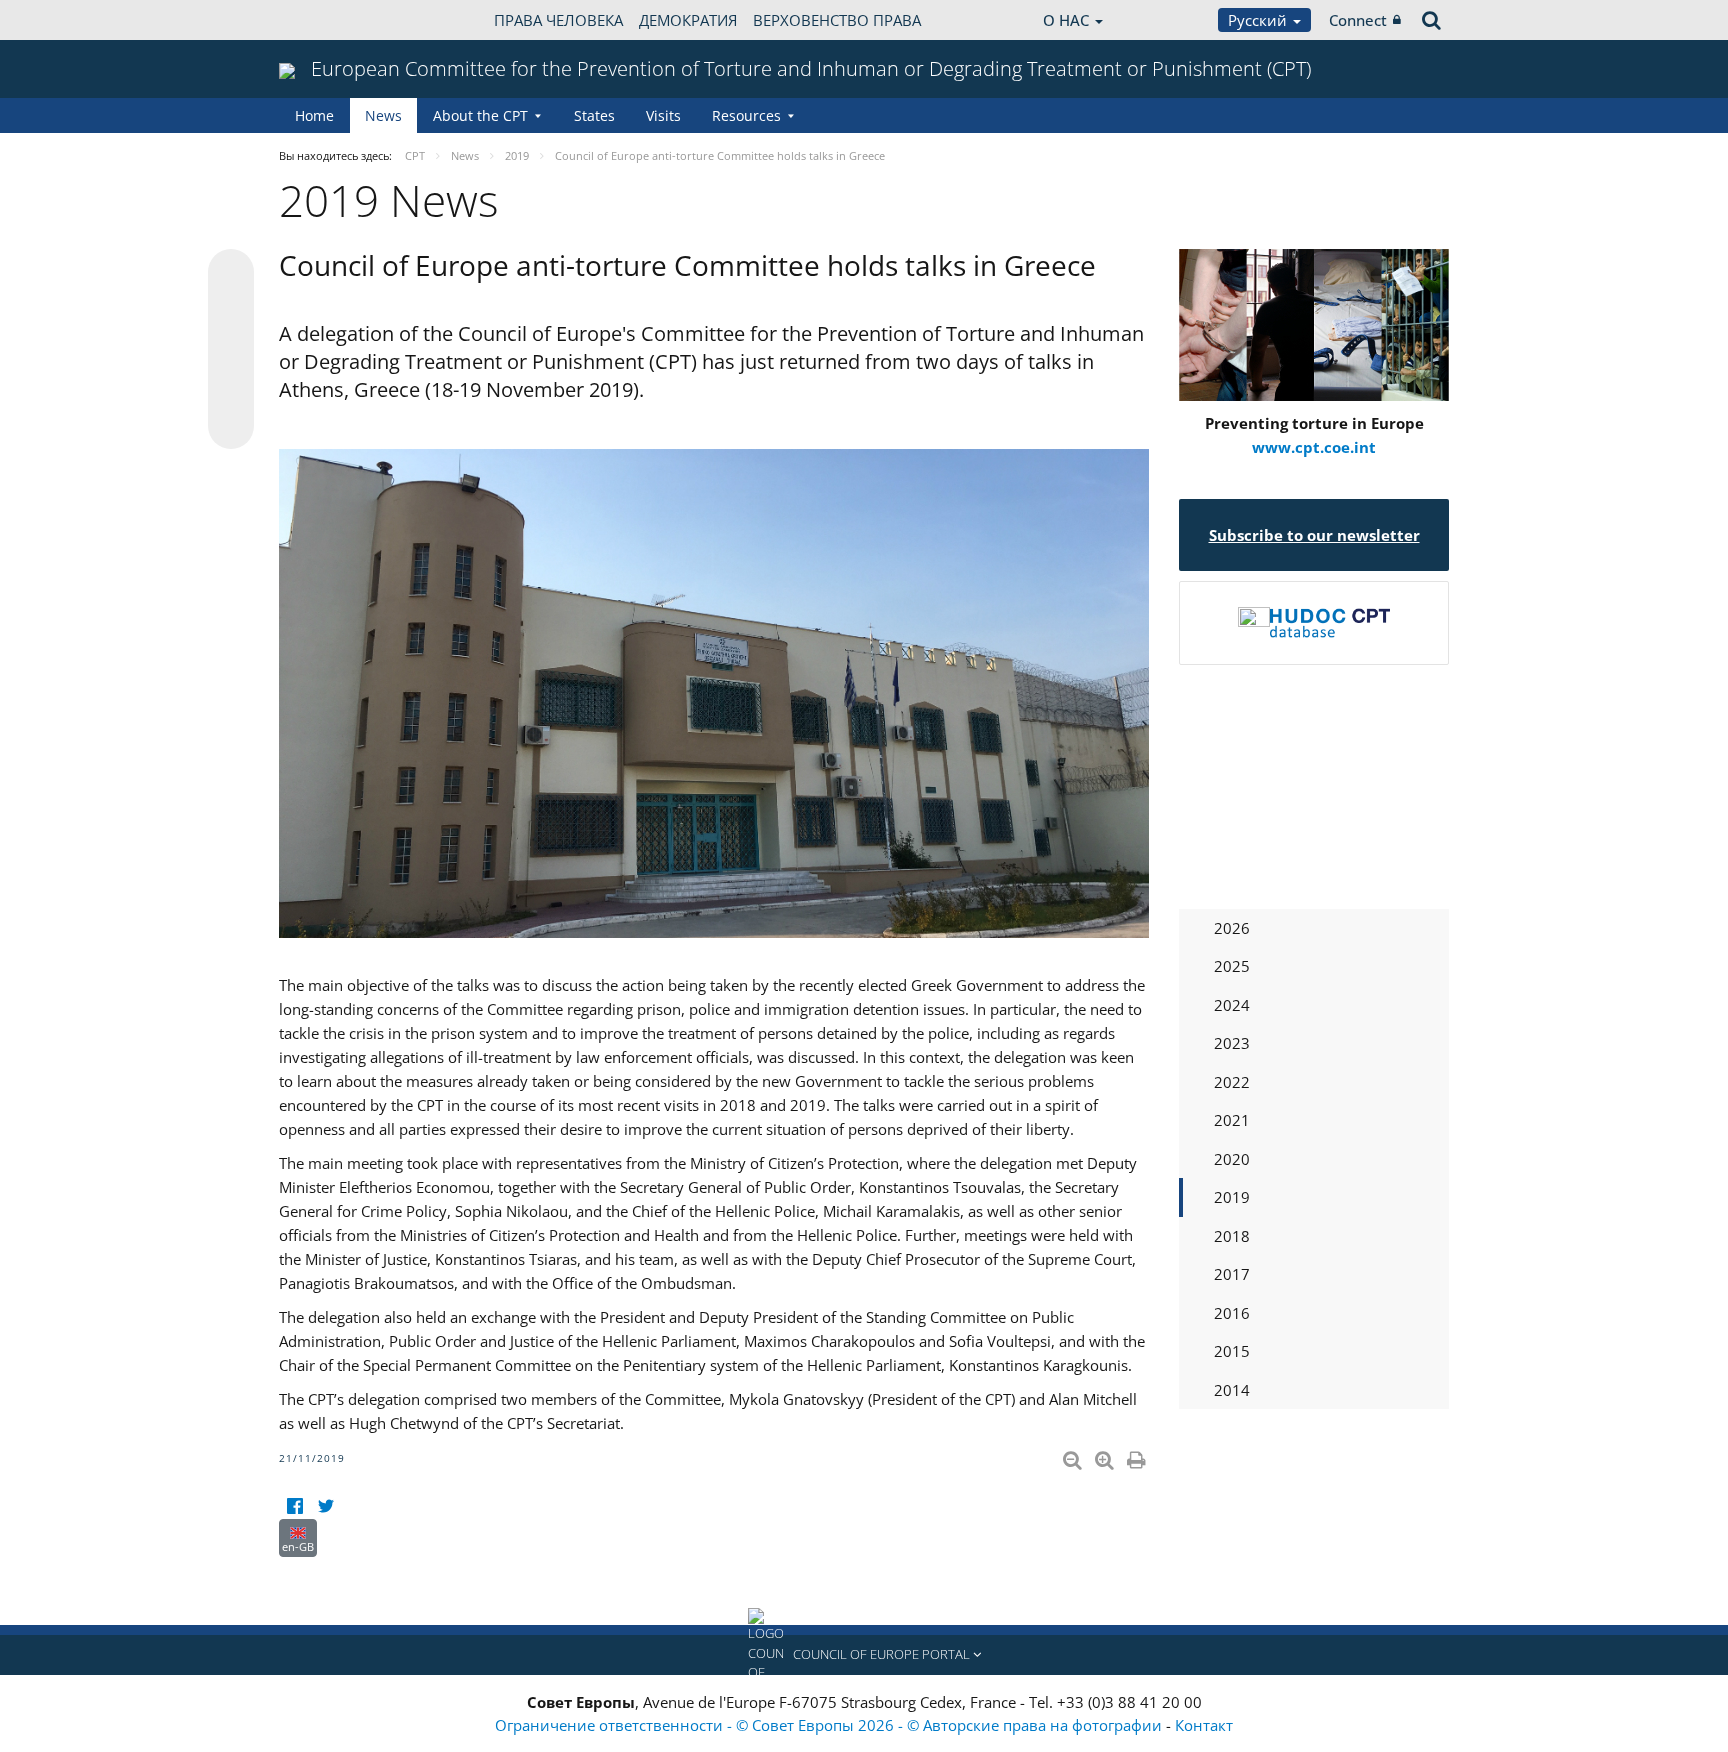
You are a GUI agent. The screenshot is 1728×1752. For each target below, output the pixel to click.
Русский (1259, 20)
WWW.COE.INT (329, 20)
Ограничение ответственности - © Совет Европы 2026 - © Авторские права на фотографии (830, 1725)
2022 (1232, 1082)
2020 (1232, 1159)
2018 (1232, 1236)
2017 (1232, 1274)
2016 (1232, 1313)
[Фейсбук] (294, 1506)
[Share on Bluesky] (231, 274)
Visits (663, 115)
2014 (1232, 1390)
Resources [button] (746, 115)
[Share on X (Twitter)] (231, 312)
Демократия (688, 20)
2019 (1232, 1197)
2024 (1232, 1005)
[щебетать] (325, 1506)
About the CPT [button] (480, 115)
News (383, 115)
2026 (1232, 928)
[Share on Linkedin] (231, 388)
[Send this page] (231, 426)
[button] (864, 1655)
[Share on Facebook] (231, 350)
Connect (1358, 20)
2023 (1232, 1043)
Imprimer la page (1138, 1456)
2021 (1232, 1120)
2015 (1232, 1351)
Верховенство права (837, 20)
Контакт (1204, 1725)
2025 (1232, 966)
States (594, 115)
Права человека (558, 20)
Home (314, 115)
